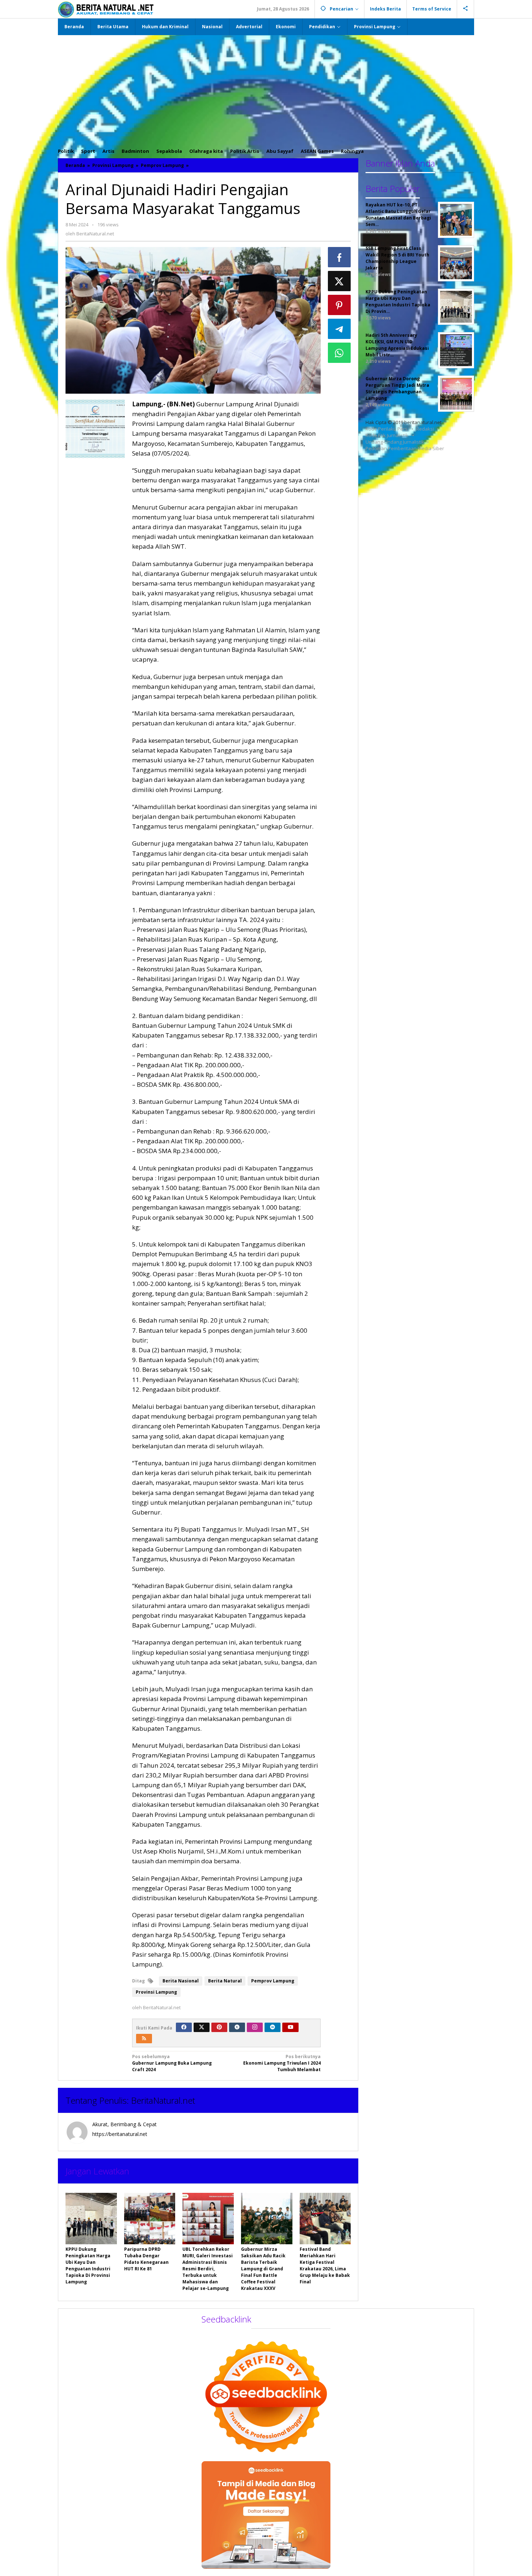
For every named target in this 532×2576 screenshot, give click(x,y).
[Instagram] (255, 2027)
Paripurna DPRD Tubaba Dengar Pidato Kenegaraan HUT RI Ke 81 (146, 2259)
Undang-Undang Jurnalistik (395, 442)
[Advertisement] (266, 89)
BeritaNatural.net (163, 2100)
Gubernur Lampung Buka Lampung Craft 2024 (172, 2063)
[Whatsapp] (339, 353)
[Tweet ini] (339, 281)
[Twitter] (202, 2027)
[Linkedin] (273, 2027)
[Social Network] (466, 9)
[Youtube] (291, 2027)
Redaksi (425, 429)
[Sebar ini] (339, 257)
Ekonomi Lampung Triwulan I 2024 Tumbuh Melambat (282, 2063)
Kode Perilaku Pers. (387, 429)
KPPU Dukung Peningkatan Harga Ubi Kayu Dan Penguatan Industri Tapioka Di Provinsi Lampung (88, 2265)
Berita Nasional (181, 1981)
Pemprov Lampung (273, 1981)
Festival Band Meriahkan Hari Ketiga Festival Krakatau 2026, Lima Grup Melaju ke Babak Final (325, 2265)
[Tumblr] (237, 2027)
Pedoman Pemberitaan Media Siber (405, 448)
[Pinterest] (219, 2027)
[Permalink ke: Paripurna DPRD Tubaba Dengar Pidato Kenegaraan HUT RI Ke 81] (150, 2219)
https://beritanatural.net (120, 2134)
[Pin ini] (339, 305)
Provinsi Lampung (156, 1992)
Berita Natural (225, 1981)
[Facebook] (184, 2027)
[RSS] (144, 2039)
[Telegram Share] (339, 329)
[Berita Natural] (106, 9)
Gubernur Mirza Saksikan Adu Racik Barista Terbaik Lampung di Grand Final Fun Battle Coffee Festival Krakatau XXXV (263, 2269)
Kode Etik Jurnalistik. (387, 435)
